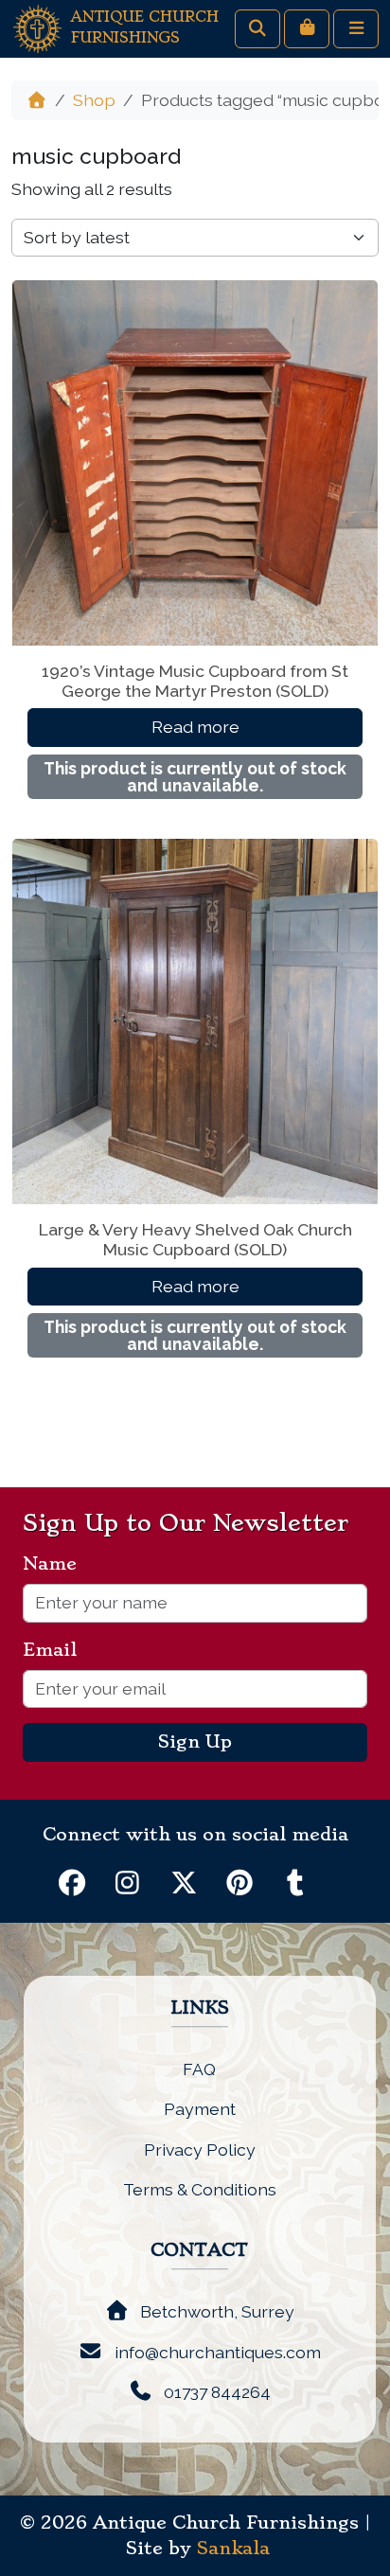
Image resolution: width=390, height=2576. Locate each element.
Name (57, 1564)
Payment (200, 2109)
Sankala (233, 2549)
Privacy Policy (200, 2150)
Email (57, 1650)
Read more (195, 727)
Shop (94, 100)
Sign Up (195, 1742)
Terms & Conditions (200, 2189)
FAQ (199, 2069)
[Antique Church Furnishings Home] (37, 27)
